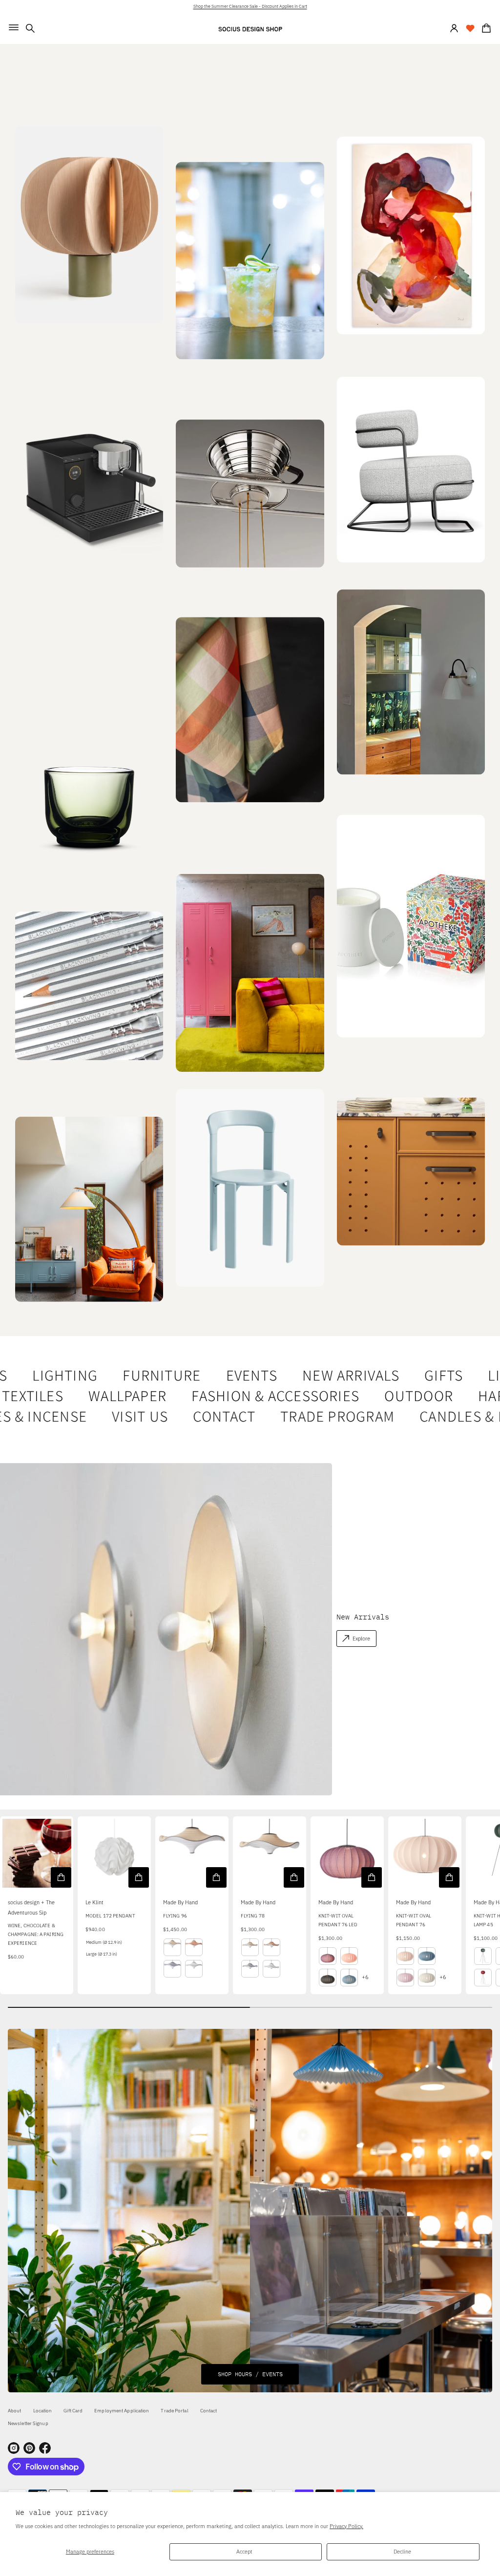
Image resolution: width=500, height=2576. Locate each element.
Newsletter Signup (28, 2423)
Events (234, 1376)
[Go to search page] (30, 28)
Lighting (47, 1376)
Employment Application (122, 2411)
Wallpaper (108, 1396)
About (15, 2411)
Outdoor (399, 1396)
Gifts (426, 1376)
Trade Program (316, 1417)
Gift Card (73, 2411)
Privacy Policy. (346, 2526)
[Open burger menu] (14, 27)
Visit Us (118, 1417)
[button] (30, 28)
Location (43, 2411)
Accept (244, 2551)
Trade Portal (174, 2411)
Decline (402, 2551)
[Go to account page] (454, 28)
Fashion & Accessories (256, 1396)
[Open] (411, 926)
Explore (361, 1638)
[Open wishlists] (470, 28)
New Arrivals (333, 1376)
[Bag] (485, 28)
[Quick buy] (61, 1877)
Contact (203, 1417)
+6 (365, 1977)
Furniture (144, 1376)
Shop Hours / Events (250, 2374)
